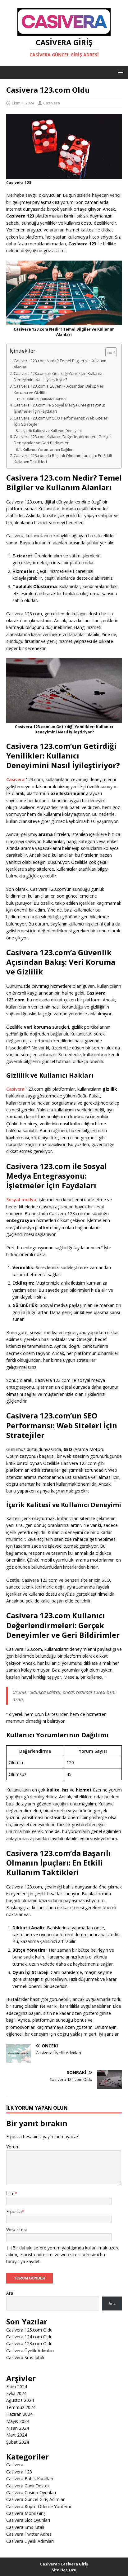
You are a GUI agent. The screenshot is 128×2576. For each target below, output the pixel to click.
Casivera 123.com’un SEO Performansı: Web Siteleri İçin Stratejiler (61, 421)
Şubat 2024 (18, 2442)
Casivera (52, 103)
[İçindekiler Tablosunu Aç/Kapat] (108, 352)
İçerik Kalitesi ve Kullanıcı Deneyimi (52, 431)
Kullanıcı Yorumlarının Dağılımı (48, 449)
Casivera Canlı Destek (28, 2486)
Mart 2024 (17, 2435)
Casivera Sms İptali (25, 2357)
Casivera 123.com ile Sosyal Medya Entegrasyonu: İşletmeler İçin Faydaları (59, 408)
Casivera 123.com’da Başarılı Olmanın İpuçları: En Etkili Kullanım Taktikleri (63, 459)
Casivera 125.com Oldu (29, 2330)
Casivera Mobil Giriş (26, 2513)
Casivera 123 (19, 2472)
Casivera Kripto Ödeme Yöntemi (39, 2506)
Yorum (13, 2147)
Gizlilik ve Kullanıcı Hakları (44, 399)
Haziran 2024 (19, 2414)
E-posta (14, 2211)
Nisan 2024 (18, 2428)
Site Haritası (64, 2570)
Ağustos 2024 (20, 2400)
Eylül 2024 (16, 2393)
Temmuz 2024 (21, 2407)
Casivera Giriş (74, 2564)
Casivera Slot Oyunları (28, 2520)
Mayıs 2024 (18, 2421)
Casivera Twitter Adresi (29, 2534)
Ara (10, 2293)
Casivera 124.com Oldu (29, 2337)
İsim (10, 2194)
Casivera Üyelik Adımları (30, 2351)
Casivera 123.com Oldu (29, 2343)
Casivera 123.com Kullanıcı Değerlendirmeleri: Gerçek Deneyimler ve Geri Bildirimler (63, 440)
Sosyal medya (21, 1200)
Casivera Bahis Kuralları (30, 2479)
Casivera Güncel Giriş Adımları (36, 2499)
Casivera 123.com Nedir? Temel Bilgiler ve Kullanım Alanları (60, 364)
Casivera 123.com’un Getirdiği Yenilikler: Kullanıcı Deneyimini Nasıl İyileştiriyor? (58, 377)
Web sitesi (16, 2229)
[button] (119, 72)
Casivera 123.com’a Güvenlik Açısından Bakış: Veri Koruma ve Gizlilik (59, 389)
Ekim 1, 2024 (23, 103)
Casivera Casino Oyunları (31, 2492)
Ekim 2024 (17, 2387)
